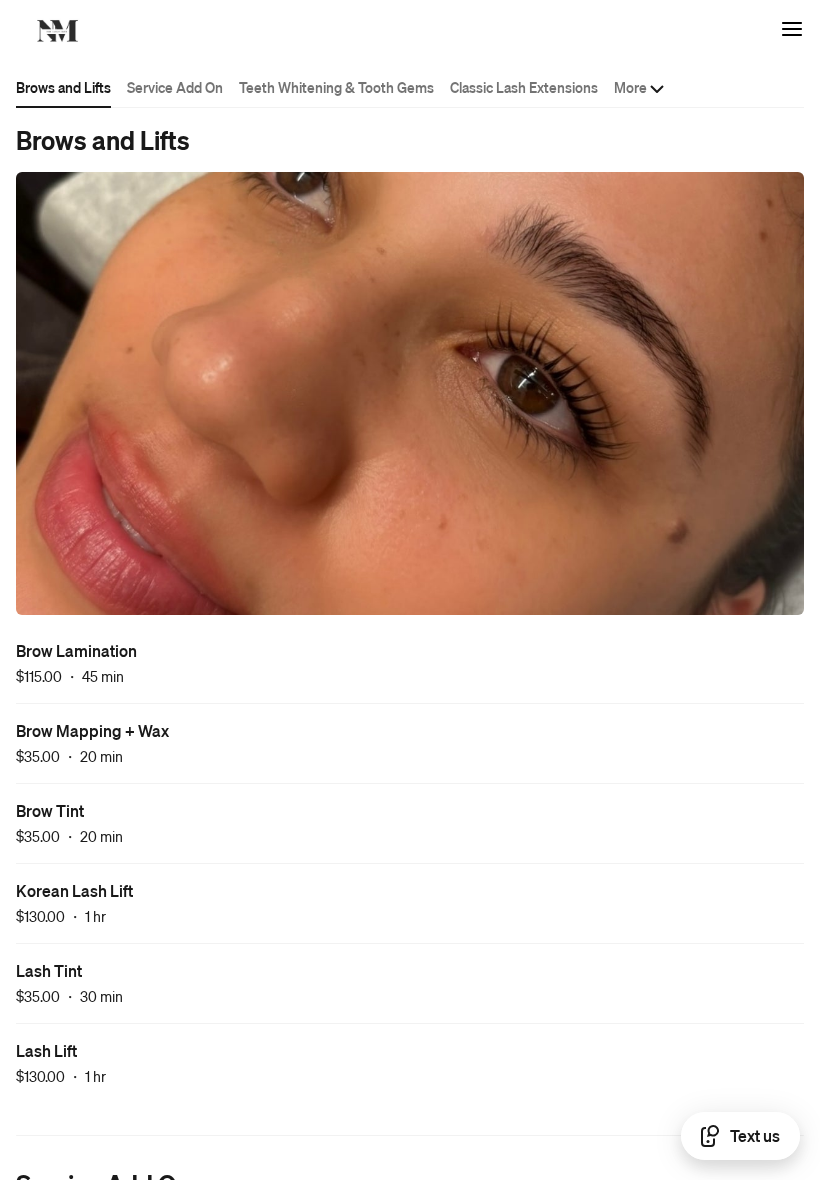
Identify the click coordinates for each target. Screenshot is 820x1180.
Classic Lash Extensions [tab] (524, 87)
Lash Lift (46, 1050)
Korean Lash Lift (74, 890)
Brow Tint (50, 810)
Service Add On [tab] (175, 87)
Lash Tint (49, 970)
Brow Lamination (76, 650)
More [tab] (630, 87)
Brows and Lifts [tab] (63, 87)
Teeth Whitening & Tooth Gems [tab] (336, 87)
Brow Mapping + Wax (92, 730)
